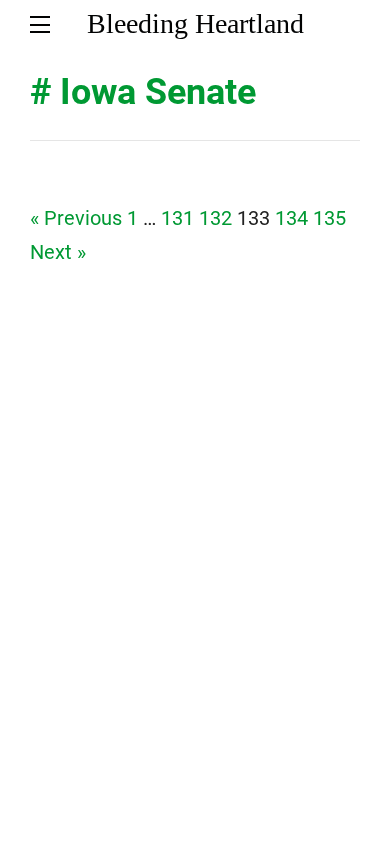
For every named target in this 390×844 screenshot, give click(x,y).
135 (329, 218)
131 (177, 218)
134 (291, 218)
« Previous (76, 218)
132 (215, 218)
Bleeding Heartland (195, 23)
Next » (58, 252)
